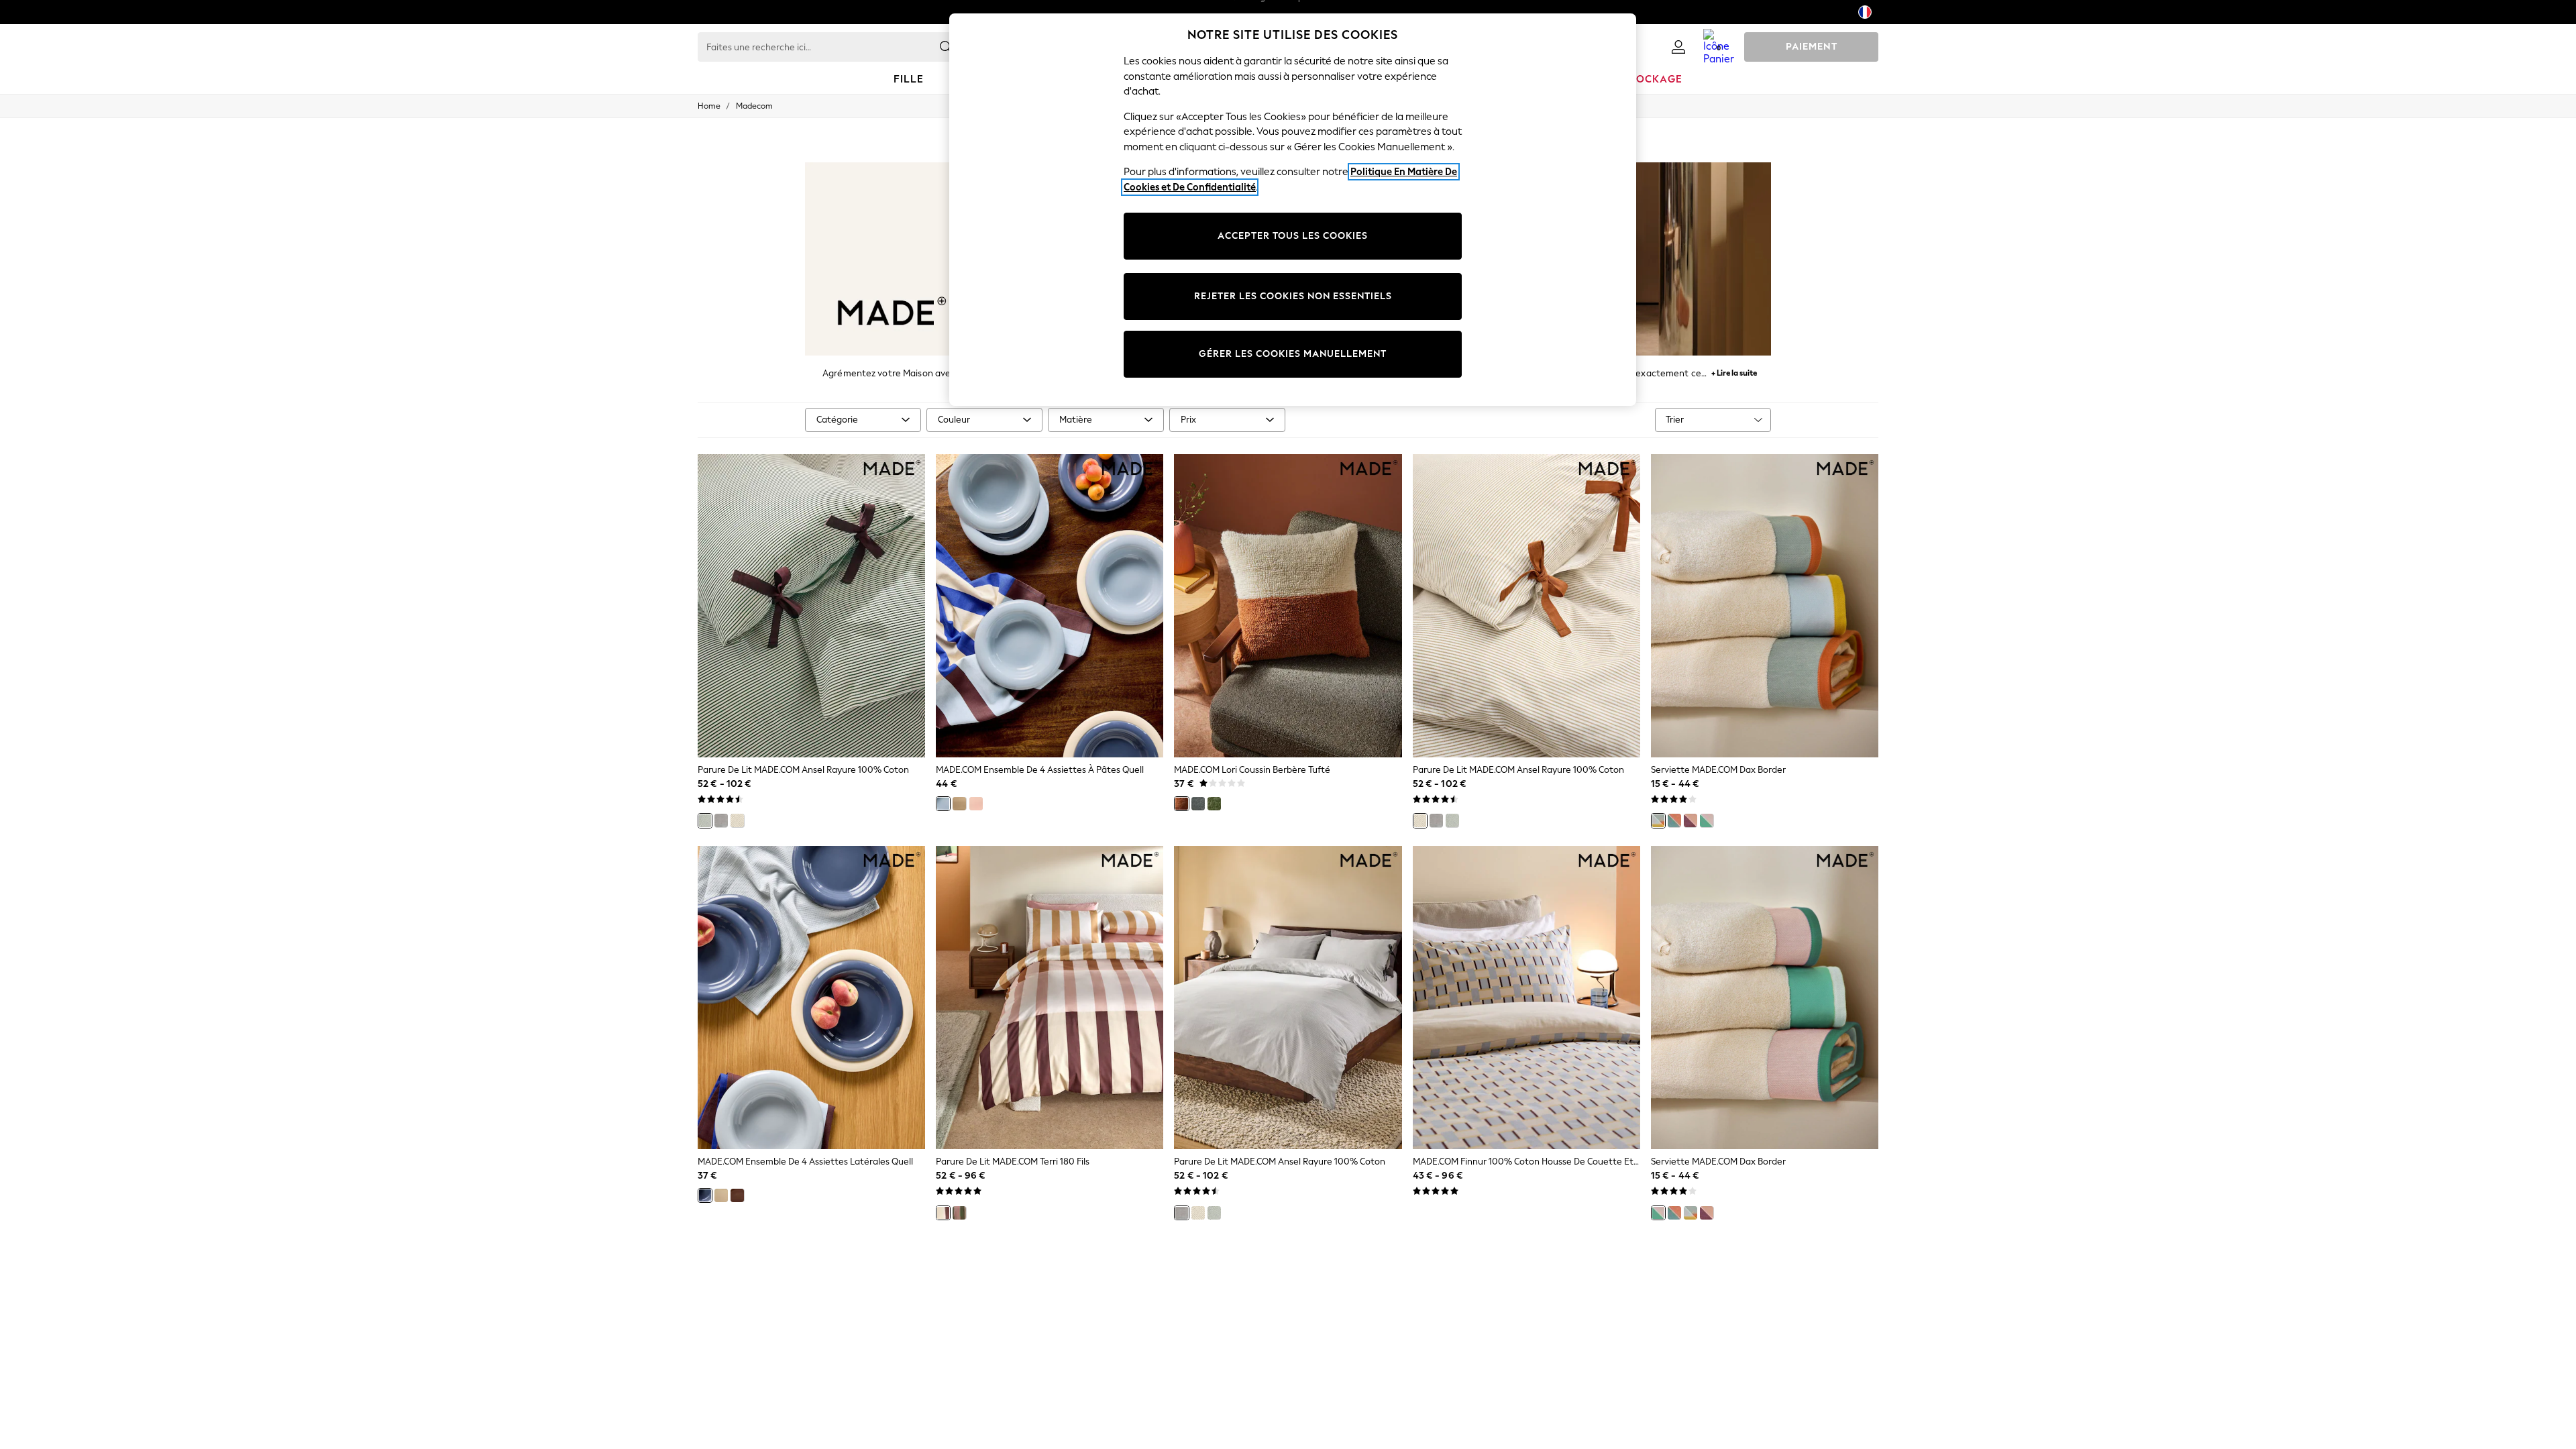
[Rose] (976, 804)
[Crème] (959, 804)
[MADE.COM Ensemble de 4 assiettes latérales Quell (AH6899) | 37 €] (811, 998)
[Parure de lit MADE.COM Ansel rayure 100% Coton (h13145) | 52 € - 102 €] (1288, 998)
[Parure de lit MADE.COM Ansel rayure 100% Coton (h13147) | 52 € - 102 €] (811, 606)
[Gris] (721, 820)
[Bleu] (943, 804)
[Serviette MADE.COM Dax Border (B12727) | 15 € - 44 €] (1765, 606)
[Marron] (737, 1195)
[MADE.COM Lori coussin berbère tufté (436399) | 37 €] (1288, 606)
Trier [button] (1675, 420)
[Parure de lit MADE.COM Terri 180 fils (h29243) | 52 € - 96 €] (1050, 998)
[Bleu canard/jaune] (1658, 820)
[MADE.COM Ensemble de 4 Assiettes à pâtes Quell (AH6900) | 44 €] (1050, 606)
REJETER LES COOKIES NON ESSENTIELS (1293, 296)
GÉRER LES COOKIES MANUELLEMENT (1293, 354)
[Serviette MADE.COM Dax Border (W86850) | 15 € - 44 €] (1765, 998)
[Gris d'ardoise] (1198, 804)
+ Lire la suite (1734, 371)
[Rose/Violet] (1690, 820)
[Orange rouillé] (1181, 804)
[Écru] (737, 820)
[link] (1678, 47)
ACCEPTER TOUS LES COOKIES (1293, 236)
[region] (1293, 210)
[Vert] (705, 820)
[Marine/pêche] (1674, 820)
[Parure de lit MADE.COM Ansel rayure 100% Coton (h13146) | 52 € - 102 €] (1526, 606)
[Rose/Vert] (1707, 820)
